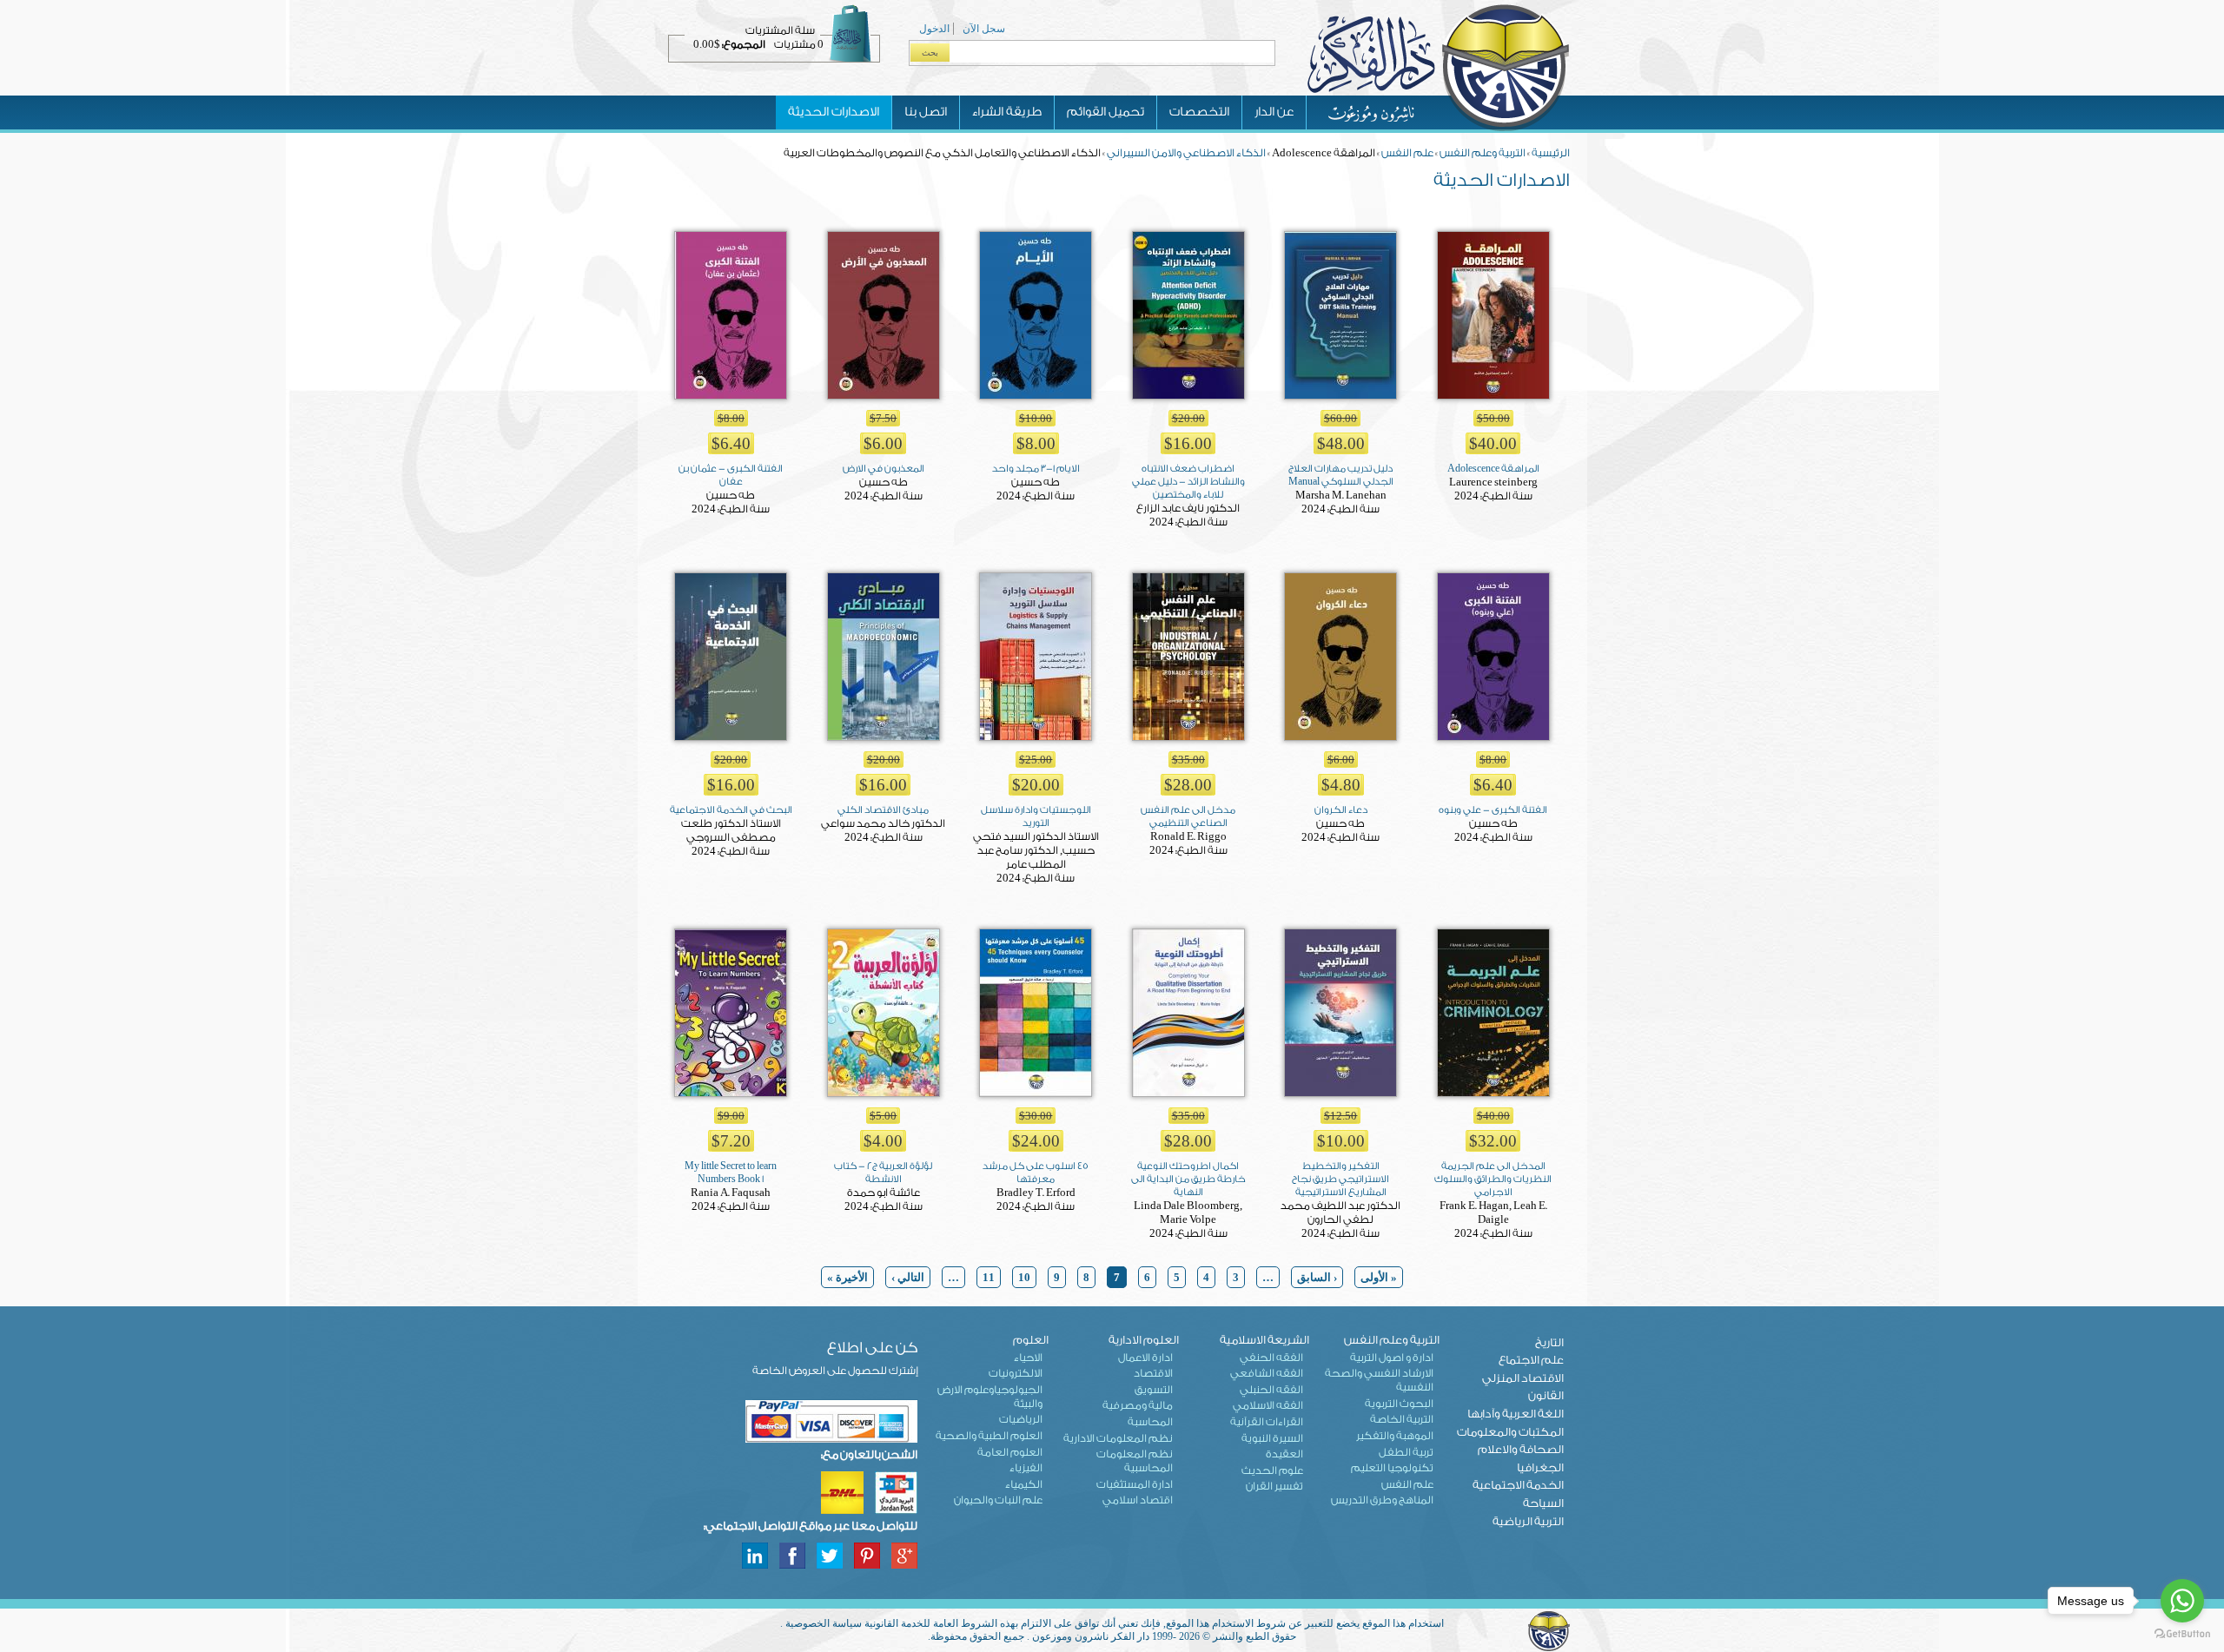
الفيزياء (1026, 1468)
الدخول (934, 29)
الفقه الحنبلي (1271, 1390)
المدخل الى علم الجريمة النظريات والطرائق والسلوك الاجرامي (1493, 1179)
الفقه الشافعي (1267, 1373)
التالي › (908, 1277)
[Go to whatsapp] (2182, 1601)
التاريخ (1549, 1342)
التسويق (1154, 1390)
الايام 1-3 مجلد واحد (1036, 469)
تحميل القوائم (1105, 112)
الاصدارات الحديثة (834, 112)
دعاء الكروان (1341, 810)
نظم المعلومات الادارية (1118, 1438)
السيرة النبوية (1272, 1438)
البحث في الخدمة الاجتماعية (731, 810)
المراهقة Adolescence (1493, 469)
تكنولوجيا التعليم (1392, 1468)
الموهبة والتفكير (1395, 1436)
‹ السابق (1317, 1277)
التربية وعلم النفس (1483, 153)
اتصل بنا (926, 112)
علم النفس (1407, 153)
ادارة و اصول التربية (1392, 1358)
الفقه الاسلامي (1268, 1405)
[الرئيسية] (1438, 129)
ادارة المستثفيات (1135, 1484)
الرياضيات (1021, 1419)
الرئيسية (1551, 153)
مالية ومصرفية (1138, 1405)
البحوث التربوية (1399, 1404)
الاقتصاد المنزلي (1523, 1378)
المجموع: (744, 44)
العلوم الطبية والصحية (989, 1436)
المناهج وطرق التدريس (1382, 1500)
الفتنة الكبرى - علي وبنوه (1493, 810)
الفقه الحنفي (1271, 1358)
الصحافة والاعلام (1521, 1449)
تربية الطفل (1406, 1452)
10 (1024, 1277)
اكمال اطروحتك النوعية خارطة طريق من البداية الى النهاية (1188, 1179)
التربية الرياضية (1528, 1521)
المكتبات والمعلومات (1510, 1432)
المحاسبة (1150, 1422)
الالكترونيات (1016, 1373)
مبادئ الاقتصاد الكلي (883, 810)
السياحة (1543, 1503)
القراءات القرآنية (1267, 1422)
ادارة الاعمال (1145, 1358)
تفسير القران (1274, 1486)
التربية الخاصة (1402, 1419)
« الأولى (1379, 1277)
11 (989, 1277)
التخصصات (1199, 112)
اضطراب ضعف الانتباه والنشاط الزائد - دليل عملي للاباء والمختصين (1188, 482)
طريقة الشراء (1007, 112)
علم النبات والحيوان (998, 1500)
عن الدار (1274, 112)
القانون (1546, 1395)
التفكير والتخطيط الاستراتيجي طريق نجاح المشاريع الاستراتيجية (1340, 1179)
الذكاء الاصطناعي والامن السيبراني (1186, 153)
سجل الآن (984, 29)
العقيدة (1284, 1454)
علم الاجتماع (1531, 1360)
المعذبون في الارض (884, 469)
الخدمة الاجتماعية (1518, 1485)
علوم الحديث (1272, 1470)
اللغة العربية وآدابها (1516, 1414)
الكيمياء (1024, 1484)
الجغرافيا (1540, 1467)
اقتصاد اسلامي (1138, 1500)
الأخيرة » (847, 1277)
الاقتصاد (1153, 1373)
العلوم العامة (1010, 1452)
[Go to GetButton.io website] (2182, 1634)
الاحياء (1028, 1358)
